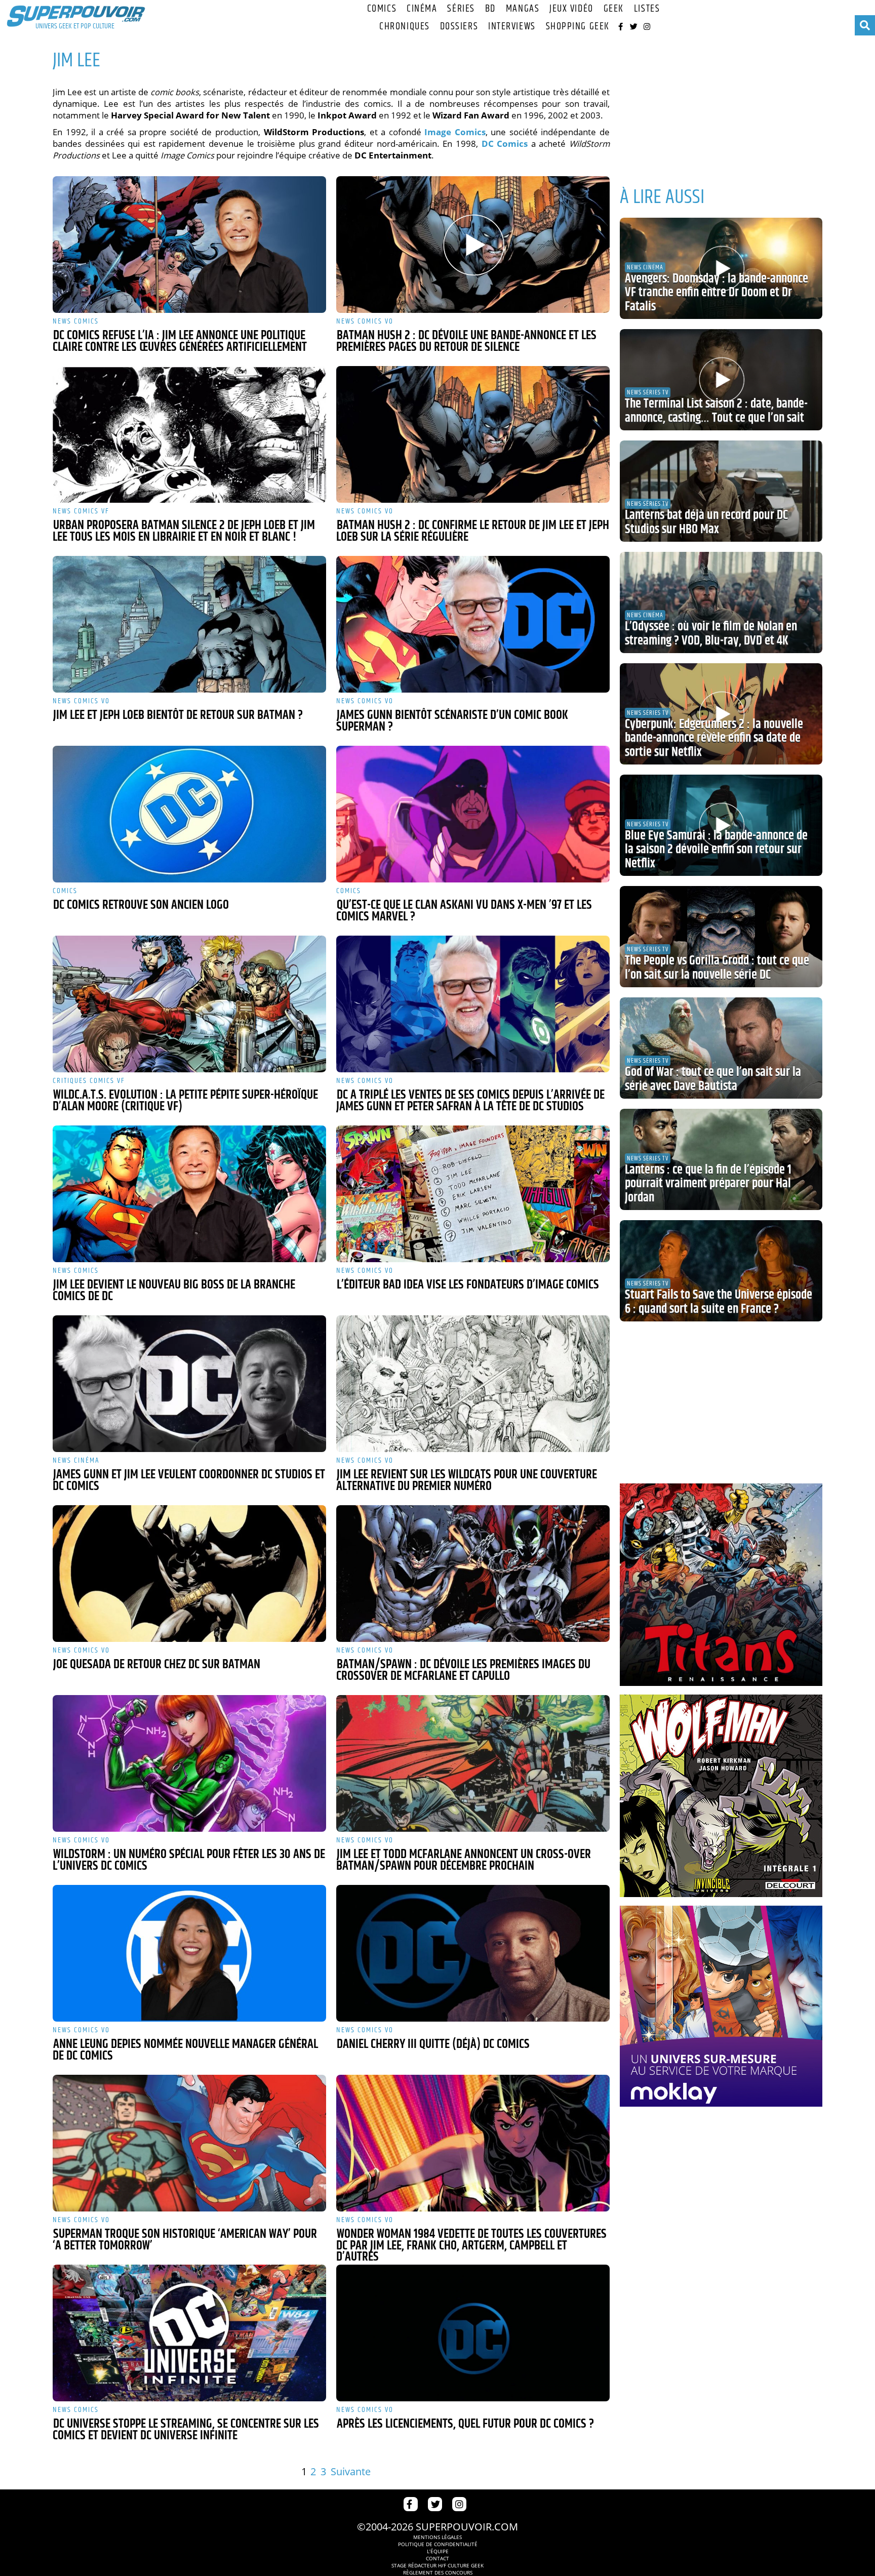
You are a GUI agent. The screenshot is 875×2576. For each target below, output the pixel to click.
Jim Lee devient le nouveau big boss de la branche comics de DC (174, 1291)
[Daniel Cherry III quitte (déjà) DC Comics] (473, 1953)
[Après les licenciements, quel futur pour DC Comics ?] (473, 2333)
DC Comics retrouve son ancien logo (141, 905)
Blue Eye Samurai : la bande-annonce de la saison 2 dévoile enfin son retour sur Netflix (716, 850)
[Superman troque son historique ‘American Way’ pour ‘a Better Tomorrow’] (189, 2143)
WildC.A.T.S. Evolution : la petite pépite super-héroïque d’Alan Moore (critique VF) (185, 1101)
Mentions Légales (437, 2537)
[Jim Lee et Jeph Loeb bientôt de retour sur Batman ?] (189, 624)
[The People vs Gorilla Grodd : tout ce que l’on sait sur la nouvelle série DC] (721, 937)
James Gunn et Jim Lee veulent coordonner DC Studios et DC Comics (189, 1481)
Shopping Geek (578, 27)
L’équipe (438, 2551)
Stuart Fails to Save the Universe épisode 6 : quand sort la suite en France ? (719, 1302)
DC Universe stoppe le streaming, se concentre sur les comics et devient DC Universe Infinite (186, 2430)
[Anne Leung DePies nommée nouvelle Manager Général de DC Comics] (189, 1953)
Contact (437, 2558)
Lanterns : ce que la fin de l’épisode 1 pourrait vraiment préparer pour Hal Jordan (708, 1184)
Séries (461, 9)
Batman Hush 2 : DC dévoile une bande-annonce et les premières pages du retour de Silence (466, 341)
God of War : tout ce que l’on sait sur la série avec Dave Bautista (713, 1079)
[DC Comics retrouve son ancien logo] (189, 814)
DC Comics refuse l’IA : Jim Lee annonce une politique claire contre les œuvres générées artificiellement (180, 341)
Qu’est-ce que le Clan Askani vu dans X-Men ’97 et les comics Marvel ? (464, 911)
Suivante (351, 2471)
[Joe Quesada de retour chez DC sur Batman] (189, 1574)
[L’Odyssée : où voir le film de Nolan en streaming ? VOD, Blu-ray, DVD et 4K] (721, 602)
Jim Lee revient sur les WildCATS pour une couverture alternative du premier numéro (467, 1481)
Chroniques (405, 27)
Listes (647, 9)
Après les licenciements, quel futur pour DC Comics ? (465, 2424)
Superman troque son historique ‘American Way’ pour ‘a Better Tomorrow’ (185, 2240)
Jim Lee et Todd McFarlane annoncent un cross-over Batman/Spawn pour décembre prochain (464, 1860)
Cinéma (422, 9)
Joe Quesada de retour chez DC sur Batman (157, 1665)
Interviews (512, 27)
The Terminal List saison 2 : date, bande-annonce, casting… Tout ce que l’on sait (716, 411)
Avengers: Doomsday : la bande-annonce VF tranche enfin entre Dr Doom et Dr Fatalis (717, 293)
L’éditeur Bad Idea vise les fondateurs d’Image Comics (468, 1285)
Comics (382, 9)
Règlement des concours (438, 2572)
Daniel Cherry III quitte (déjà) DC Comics (433, 2044)
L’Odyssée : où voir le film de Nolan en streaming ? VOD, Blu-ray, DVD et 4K (711, 634)
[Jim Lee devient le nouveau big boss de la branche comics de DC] (189, 1194)
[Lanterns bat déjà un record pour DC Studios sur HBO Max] (721, 491)
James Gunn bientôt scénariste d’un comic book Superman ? (452, 721)
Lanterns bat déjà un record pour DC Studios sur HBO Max (706, 522)
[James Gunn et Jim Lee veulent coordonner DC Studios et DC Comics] (189, 1384)
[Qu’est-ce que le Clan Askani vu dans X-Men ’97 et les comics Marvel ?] (473, 814)
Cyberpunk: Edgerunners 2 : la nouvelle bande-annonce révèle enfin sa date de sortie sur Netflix (714, 738)
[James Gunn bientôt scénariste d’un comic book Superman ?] (473, 624)
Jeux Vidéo (571, 9)
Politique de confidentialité (438, 2544)
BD (490, 9)
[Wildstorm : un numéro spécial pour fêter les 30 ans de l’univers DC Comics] (189, 1763)
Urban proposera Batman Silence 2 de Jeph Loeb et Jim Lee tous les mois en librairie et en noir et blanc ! (184, 531)
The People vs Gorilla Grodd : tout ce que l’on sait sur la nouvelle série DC (717, 968)
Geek (614, 9)
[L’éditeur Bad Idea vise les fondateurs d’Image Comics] (473, 1194)
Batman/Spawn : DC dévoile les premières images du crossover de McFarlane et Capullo (463, 1671)
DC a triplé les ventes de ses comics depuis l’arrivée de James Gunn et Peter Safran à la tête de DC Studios (470, 1101)
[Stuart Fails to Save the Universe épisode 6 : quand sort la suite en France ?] (721, 1271)
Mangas (523, 9)
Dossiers (459, 27)
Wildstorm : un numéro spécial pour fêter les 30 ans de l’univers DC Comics (189, 1860)
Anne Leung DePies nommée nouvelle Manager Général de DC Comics (185, 2050)
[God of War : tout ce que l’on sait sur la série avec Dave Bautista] (721, 1048)
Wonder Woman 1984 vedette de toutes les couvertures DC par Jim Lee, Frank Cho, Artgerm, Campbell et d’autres (471, 2246)
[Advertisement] (721, 106)
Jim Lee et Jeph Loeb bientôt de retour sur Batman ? (178, 715)
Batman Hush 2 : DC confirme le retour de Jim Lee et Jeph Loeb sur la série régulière (473, 531)
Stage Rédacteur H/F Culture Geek (437, 2565)
